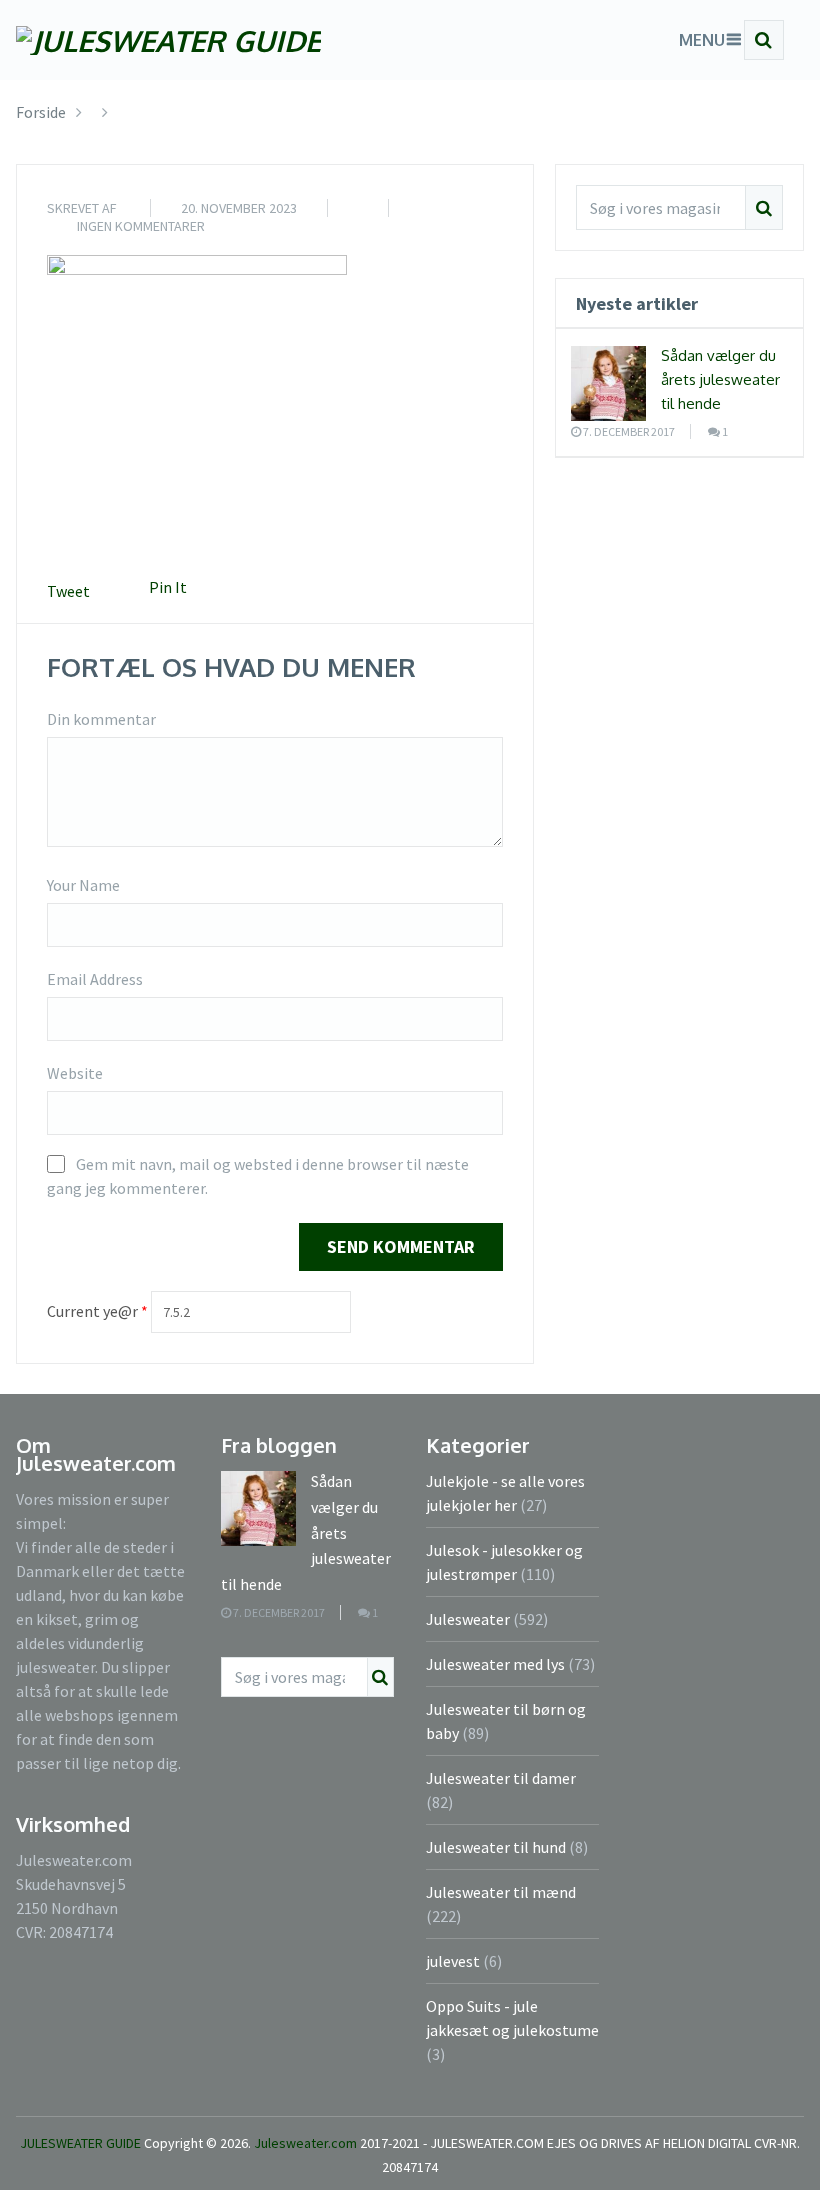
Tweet (68, 591)
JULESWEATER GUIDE (80, 2143)
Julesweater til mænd (501, 1892)
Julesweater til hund (496, 1847)
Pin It (168, 587)
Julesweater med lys (495, 1664)
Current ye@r (97, 1311)
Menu (702, 40)
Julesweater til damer (501, 1778)
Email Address (95, 979)
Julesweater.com (307, 2143)
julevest (453, 1961)
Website (75, 1073)
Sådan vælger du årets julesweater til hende (720, 379)
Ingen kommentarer (141, 226)
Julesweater (468, 1619)
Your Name (83, 885)
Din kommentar (101, 719)
